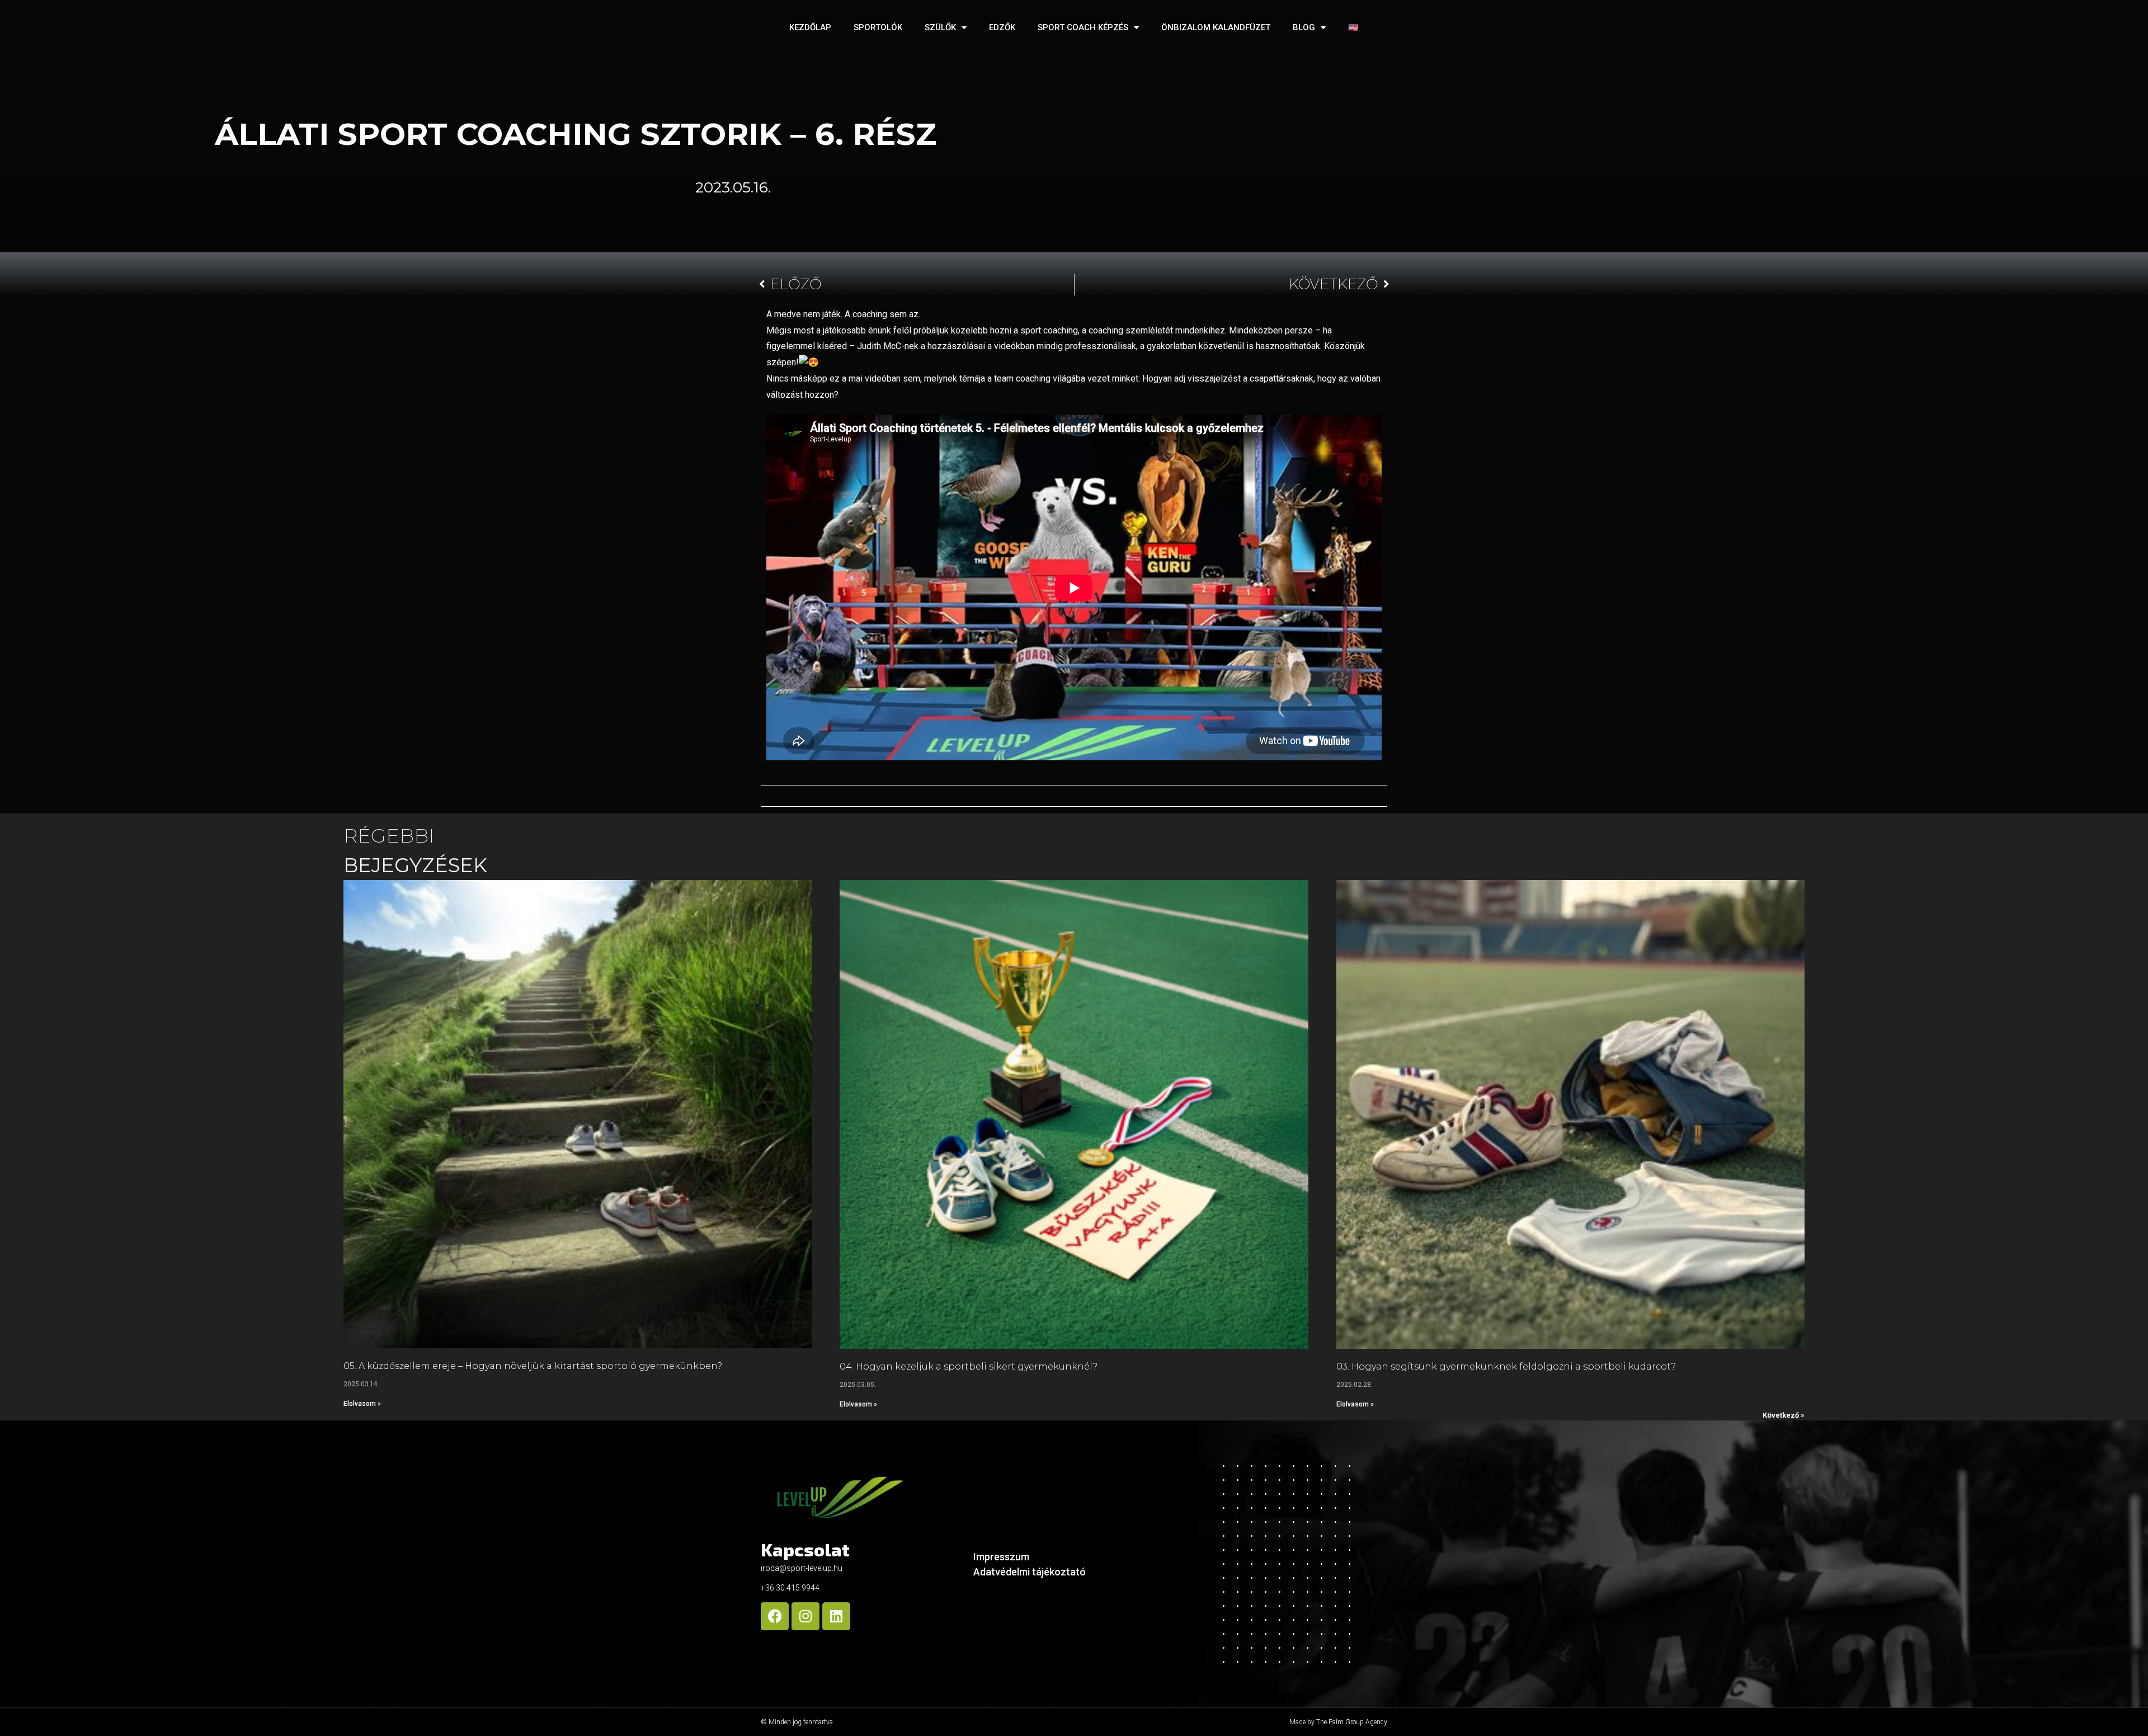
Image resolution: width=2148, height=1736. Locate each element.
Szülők (940, 27)
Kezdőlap (810, 27)
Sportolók (878, 27)
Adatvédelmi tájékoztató (1030, 1572)
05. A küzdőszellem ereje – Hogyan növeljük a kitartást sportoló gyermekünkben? (533, 1366)
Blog (1304, 27)
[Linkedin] (836, 1616)
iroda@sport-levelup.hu (802, 1568)
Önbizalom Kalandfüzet (1216, 27)
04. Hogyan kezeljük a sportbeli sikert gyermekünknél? (969, 1366)
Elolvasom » (362, 1404)
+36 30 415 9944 (790, 1588)
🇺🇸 (1353, 27)
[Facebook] (775, 1616)
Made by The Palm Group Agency (1338, 1722)
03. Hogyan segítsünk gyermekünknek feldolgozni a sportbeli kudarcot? (1506, 1366)
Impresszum (1001, 1557)
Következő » (1784, 1415)
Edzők (1002, 27)
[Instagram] (805, 1616)
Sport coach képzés (1083, 27)
